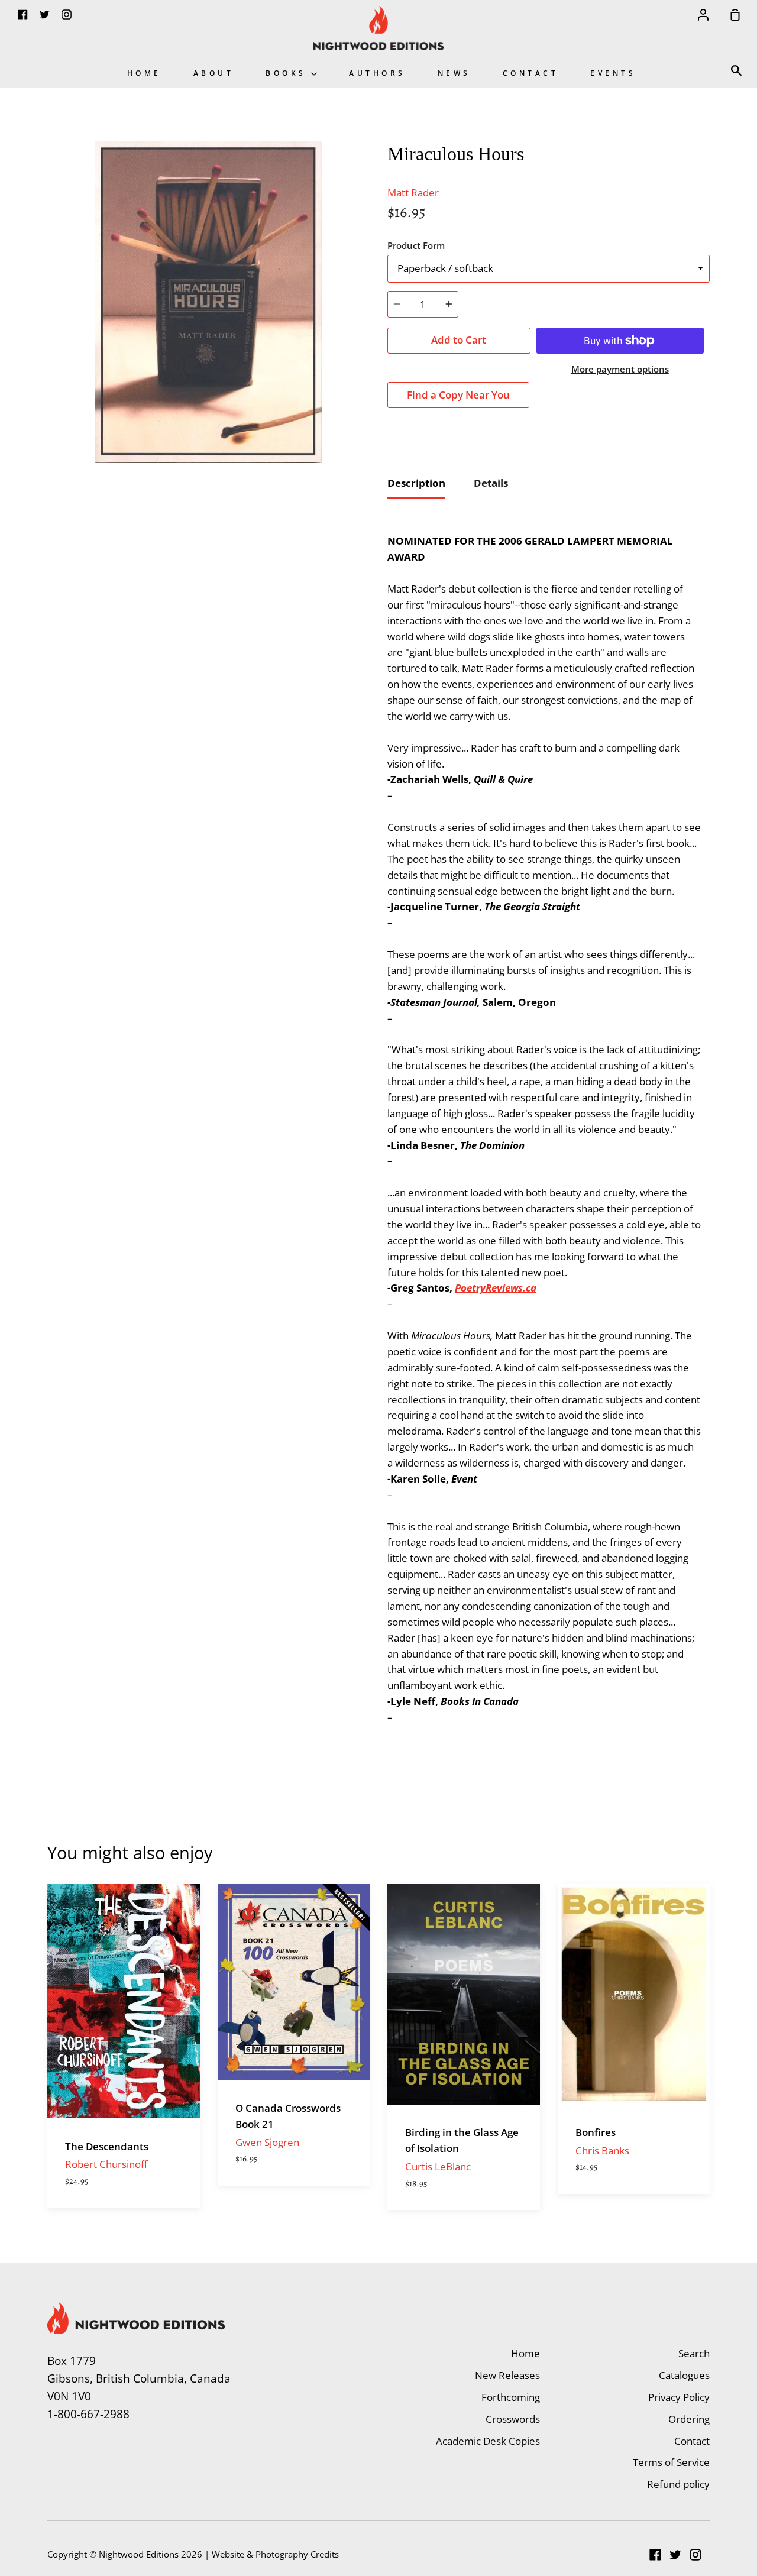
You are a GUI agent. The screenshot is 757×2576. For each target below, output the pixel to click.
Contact (531, 73)
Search (694, 2353)
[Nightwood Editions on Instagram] (695, 2555)
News (454, 73)
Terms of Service (671, 2462)
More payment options (620, 369)
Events (613, 73)
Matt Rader (413, 192)
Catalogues (684, 2375)
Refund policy (678, 2484)
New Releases (507, 2375)
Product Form (416, 245)
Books (288, 73)
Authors (377, 73)
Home (144, 73)
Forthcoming (511, 2397)
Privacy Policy (679, 2397)
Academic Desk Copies (488, 2441)
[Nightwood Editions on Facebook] (655, 2555)
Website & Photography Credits (275, 2554)
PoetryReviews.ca (496, 1288)
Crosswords (513, 2419)
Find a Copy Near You (458, 395)
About (214, 73)
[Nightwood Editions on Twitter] (675, 2555)
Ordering (689, 2419)
